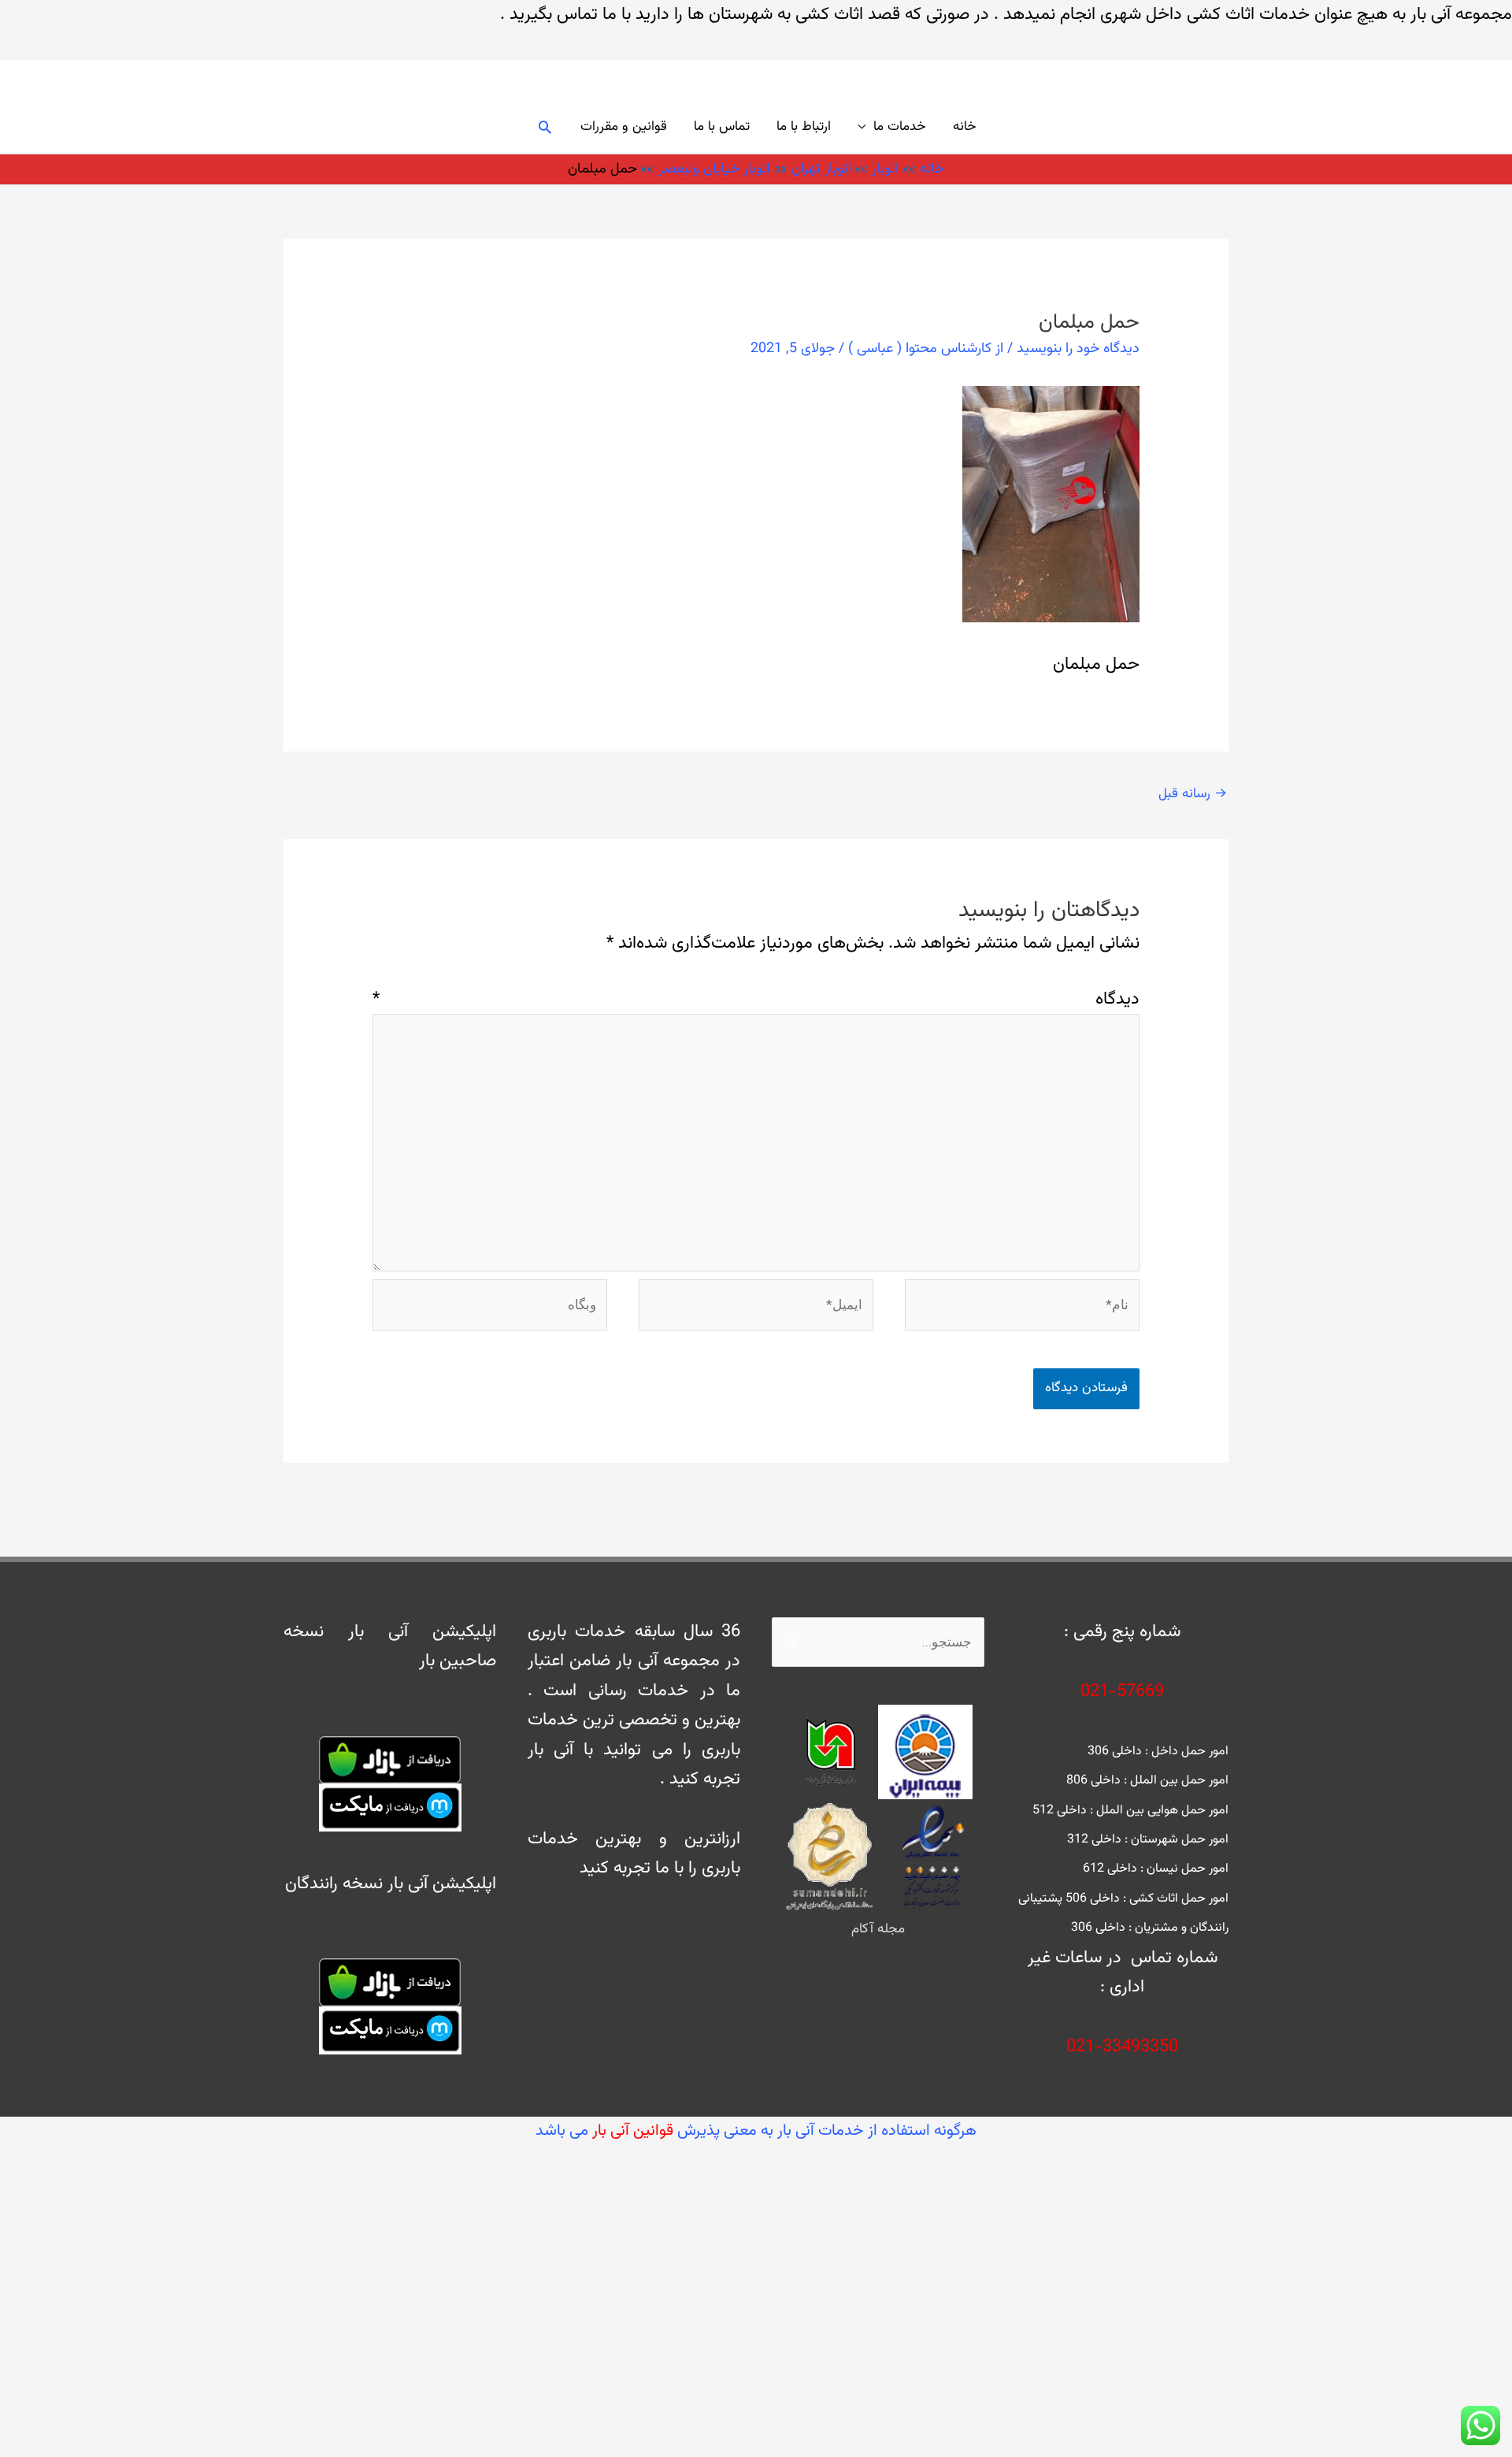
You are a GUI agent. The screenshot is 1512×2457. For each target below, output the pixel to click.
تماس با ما (722, 127)
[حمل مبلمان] (1051, 505)
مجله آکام (878, 1929)
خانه (965, 127)
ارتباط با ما (804, 127)
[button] (545, 127)
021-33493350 (1122, 2047)
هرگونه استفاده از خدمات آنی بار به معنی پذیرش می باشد (756, 2131)
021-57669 (1122, 1692)
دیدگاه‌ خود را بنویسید (1078, 349)
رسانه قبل (1193, 794)
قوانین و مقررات (624, 127)
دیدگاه (756, 999)
